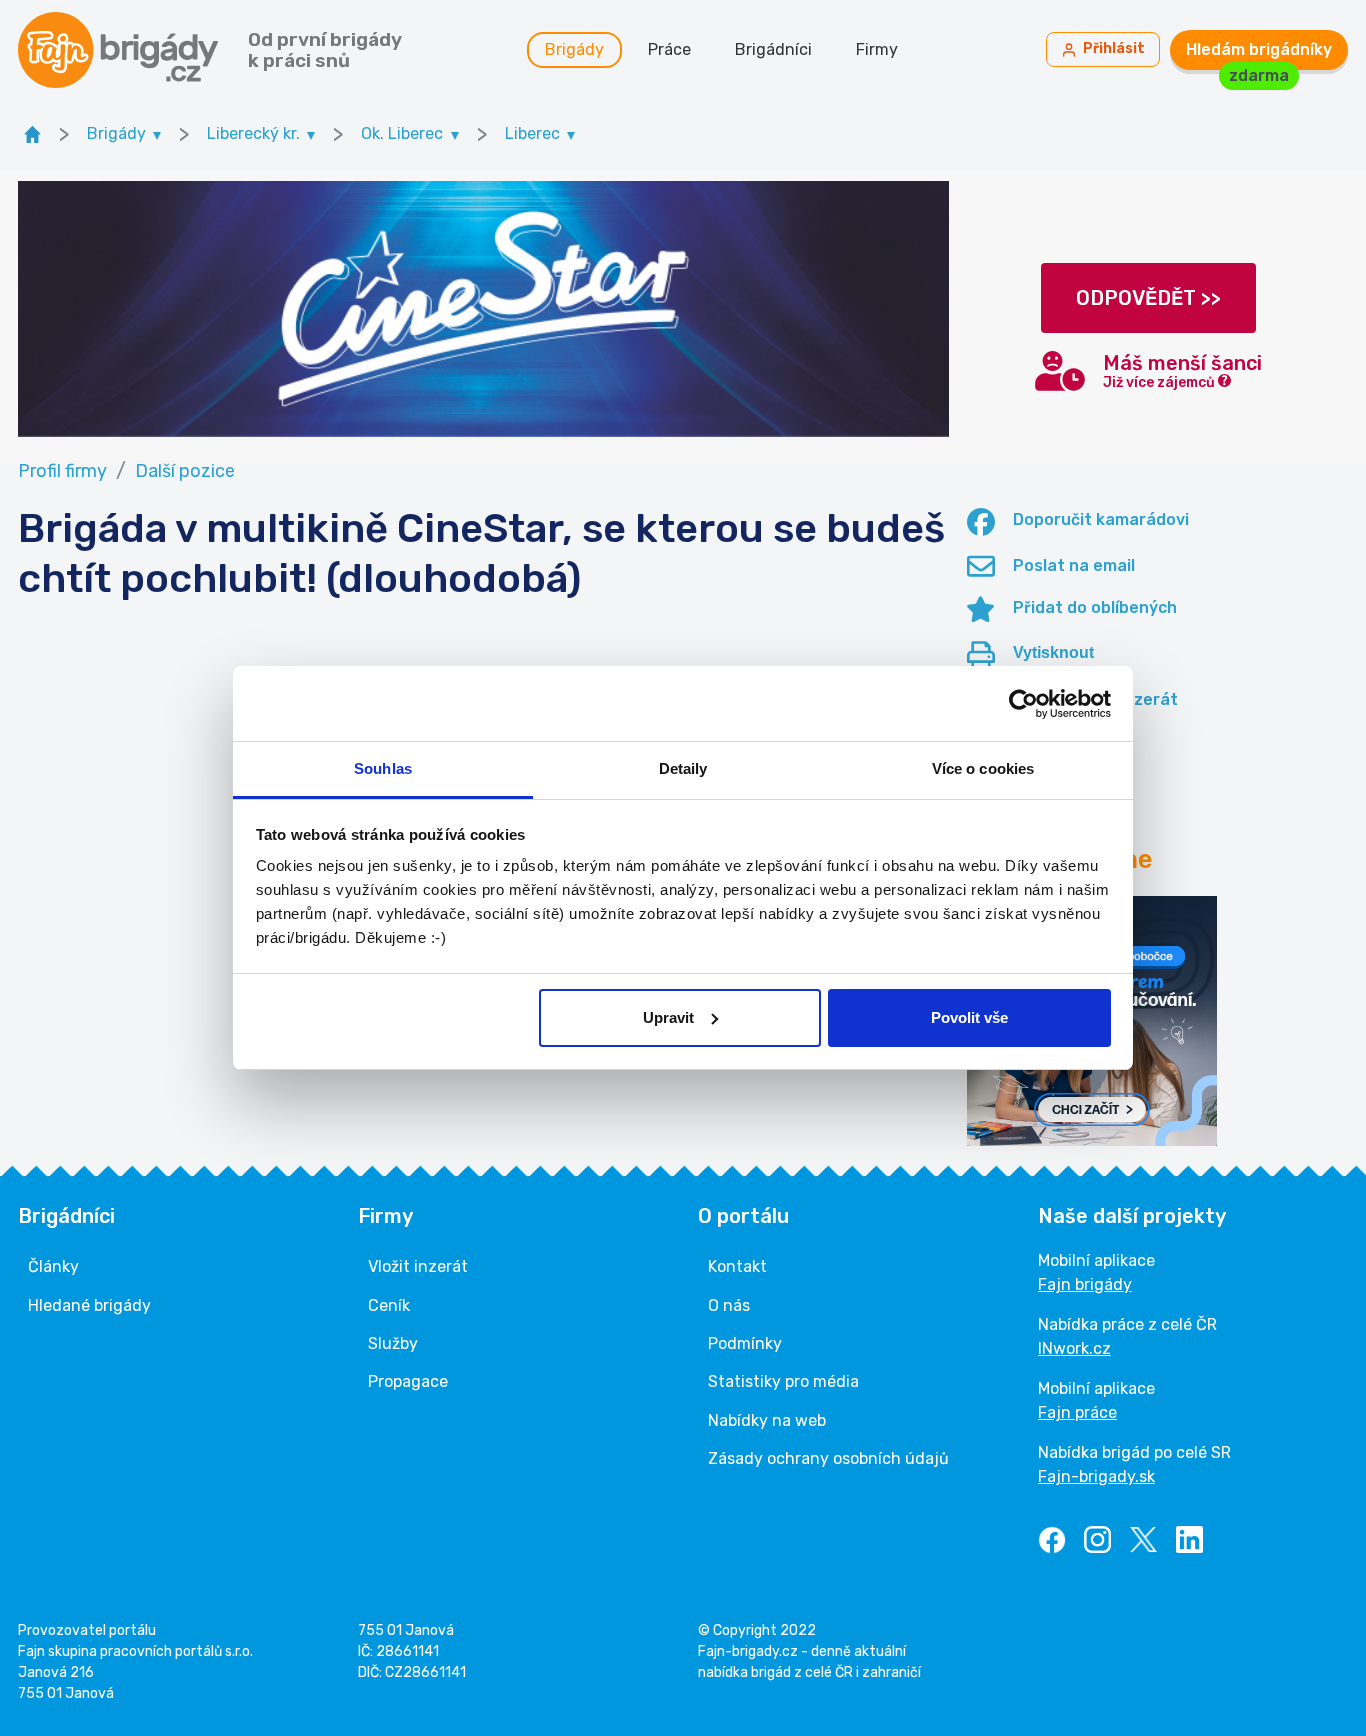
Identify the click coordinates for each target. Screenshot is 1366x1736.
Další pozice (185, 471)
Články (53, 1266)
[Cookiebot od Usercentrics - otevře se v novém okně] (1023, 704)
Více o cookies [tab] (983, 768)
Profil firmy (62, 471)
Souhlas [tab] (383, 768)
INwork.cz (1074, 1348)
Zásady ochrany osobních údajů (828, 1458)
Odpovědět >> (1148, 298)
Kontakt (737, 1266)
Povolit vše (969, 1017)
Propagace (408, 1381)
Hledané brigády (89, 1305)
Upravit (668, 1017)
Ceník (389, 1305)
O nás (729, 1305)
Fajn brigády (1085, 1284)
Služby (393, 1343)
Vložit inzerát (418, 1266)
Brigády (574, 49)
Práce (669, 49)
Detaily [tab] (683, 768)
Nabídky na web (767, 1420)
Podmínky (745, 1343)
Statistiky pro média (783, 1381)
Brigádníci (773, 49)
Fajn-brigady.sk (1096, 1476)
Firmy (877, 49)
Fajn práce (1077, 1412)
